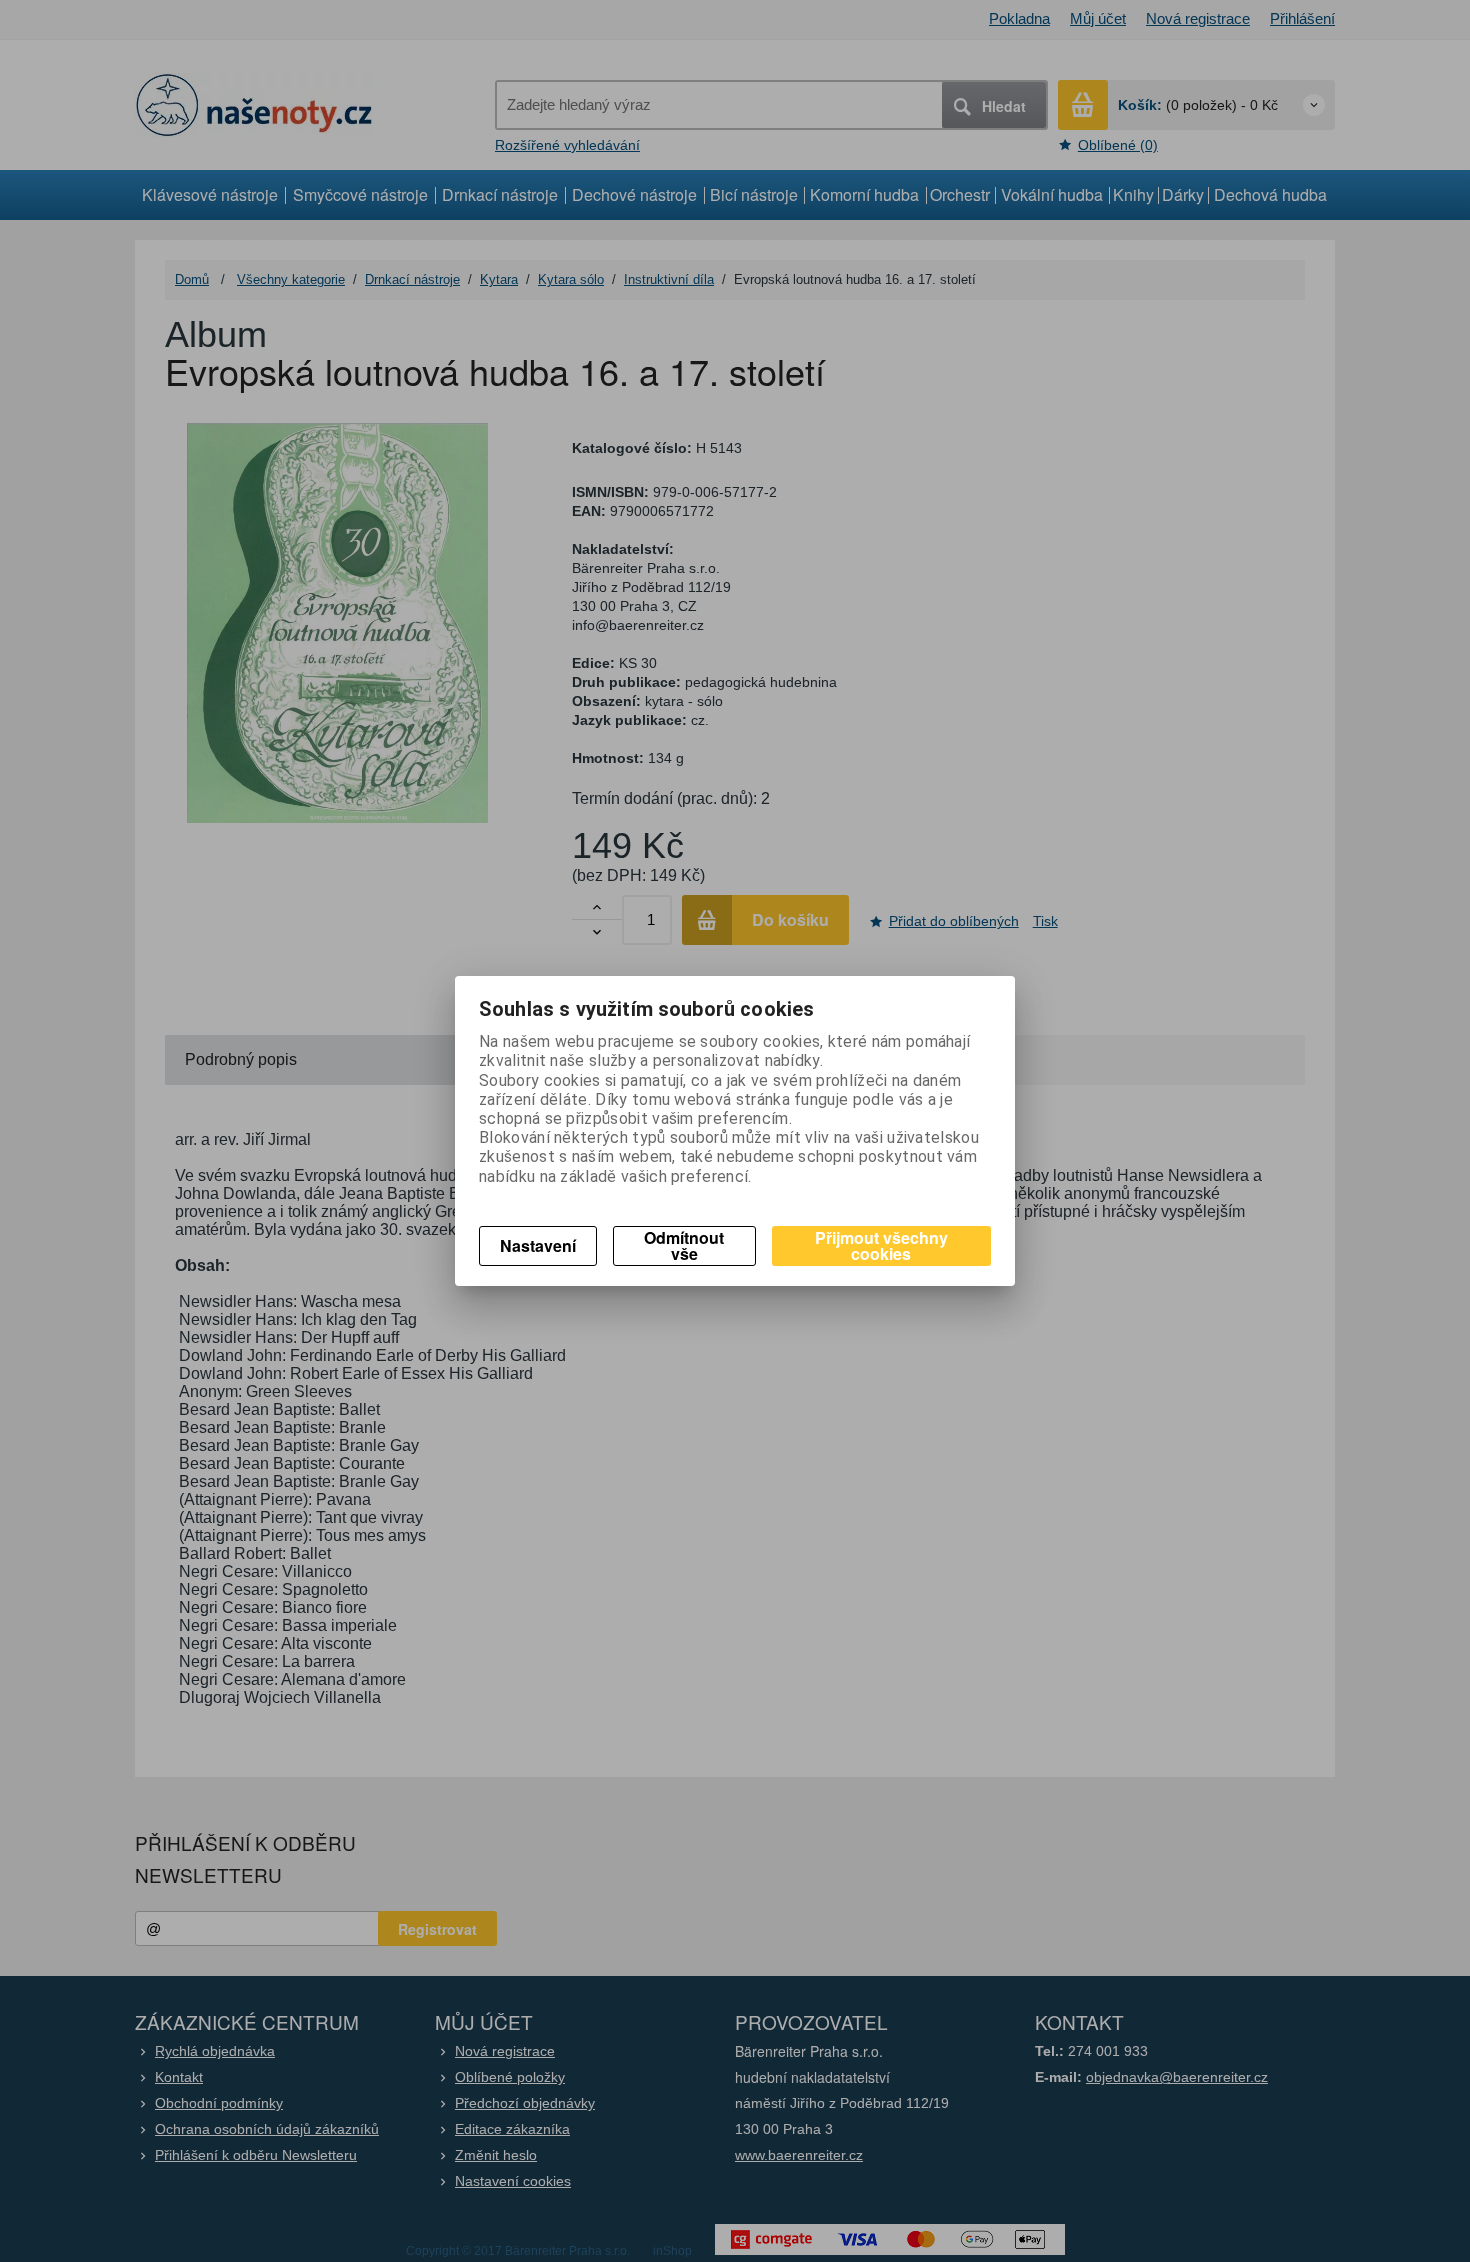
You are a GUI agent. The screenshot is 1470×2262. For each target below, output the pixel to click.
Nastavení (538, 1245)
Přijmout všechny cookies (881, 1245)
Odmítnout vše (684, 1245)
